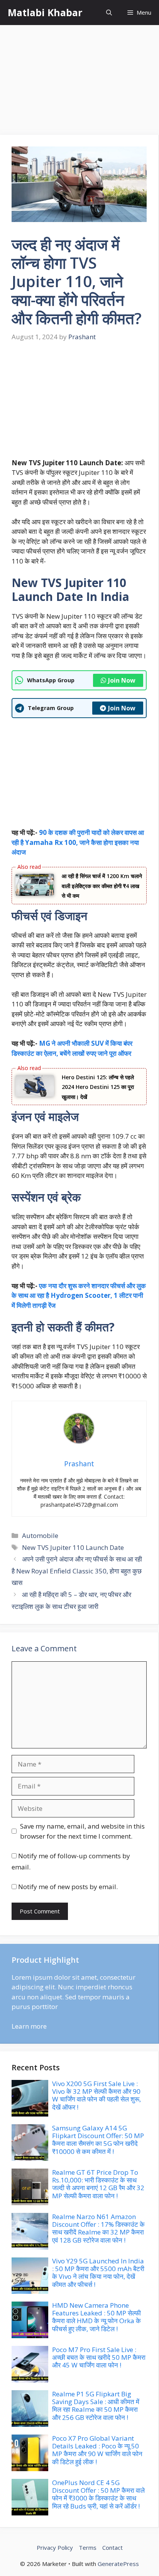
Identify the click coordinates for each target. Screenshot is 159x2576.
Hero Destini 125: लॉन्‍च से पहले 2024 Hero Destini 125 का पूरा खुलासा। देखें (98, 1087)
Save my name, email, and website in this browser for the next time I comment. (82, 1831)
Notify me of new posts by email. (68, 1887)
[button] (109, 13)
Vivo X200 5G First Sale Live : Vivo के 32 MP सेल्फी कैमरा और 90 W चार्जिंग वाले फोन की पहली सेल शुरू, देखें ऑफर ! (96, 2095)
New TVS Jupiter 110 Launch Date (73, 1547)
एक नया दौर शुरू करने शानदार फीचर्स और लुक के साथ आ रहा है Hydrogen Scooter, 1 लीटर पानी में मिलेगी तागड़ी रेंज (79, 1296)
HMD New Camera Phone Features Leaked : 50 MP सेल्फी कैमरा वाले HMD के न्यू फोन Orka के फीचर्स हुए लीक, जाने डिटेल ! (96, 2317)
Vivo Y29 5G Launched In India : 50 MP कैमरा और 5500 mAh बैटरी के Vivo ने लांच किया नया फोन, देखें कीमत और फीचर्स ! (98, 2273)
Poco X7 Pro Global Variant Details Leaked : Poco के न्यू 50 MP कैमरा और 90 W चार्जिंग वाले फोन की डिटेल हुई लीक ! (97, 2450)
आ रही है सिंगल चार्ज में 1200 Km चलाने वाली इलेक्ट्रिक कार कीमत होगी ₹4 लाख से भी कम (102, 886)
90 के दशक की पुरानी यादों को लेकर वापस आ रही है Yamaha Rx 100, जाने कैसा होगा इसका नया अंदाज (78, 842)
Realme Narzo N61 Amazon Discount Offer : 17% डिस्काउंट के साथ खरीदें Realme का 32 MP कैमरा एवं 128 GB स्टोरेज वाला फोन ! (98, 2228)
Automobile (40, 1535)
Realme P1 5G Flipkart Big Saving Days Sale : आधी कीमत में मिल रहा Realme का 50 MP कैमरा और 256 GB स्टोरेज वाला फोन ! (96, 2406)
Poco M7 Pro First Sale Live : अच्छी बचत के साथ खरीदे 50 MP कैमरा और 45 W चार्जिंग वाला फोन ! (99, 2357)
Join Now (122, 680)
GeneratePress (118, 2564)
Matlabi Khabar (45, 12)
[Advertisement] (79, 81)
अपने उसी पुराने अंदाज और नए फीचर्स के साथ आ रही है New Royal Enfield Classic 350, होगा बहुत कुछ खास (77, 1571)
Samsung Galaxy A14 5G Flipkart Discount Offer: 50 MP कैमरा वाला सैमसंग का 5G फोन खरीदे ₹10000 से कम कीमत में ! (98, 2140)
